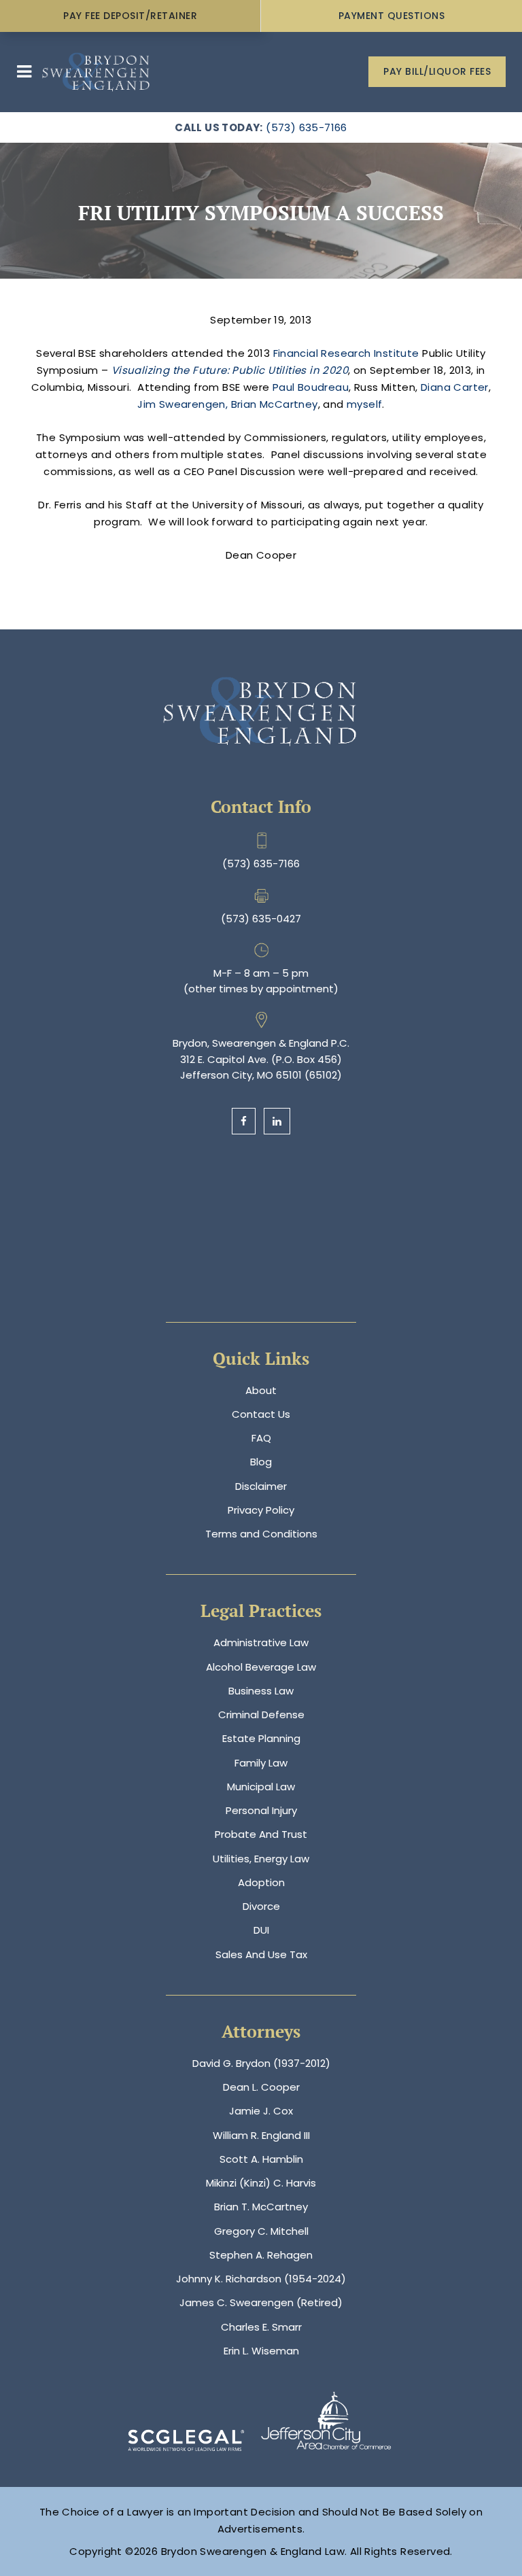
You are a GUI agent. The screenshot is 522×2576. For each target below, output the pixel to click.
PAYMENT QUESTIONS (392, 16)
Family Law (261, 1763)
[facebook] (244, 1121)
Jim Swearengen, (182, 404)
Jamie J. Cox (261, 2111)
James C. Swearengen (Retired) (261, 2302)
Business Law (261, 1691)
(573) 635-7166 (307, 127)
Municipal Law (261, 1787)
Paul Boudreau (311, 387)
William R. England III (261, 2135)
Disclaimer (261, 1486)
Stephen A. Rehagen (261, 2255)
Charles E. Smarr (261, 2327)
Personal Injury (261, 1810)
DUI (261, 1930)
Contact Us (261, 1414)
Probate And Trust (261, 1834)
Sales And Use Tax (261, 1954)
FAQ (261, 1438)
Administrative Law (261, 1642)
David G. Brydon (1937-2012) (261, 2063)
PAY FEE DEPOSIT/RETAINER (130, 16)
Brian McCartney (275, 404)
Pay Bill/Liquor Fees (437, 71)
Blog (261, 1462)
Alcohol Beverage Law (261, 1667)
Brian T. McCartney (261, 2207)
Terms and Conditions (261, 1534)
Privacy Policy (261, 1510)
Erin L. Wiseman (261, 2351)
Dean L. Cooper (261, 2087)
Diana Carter (455, 387)
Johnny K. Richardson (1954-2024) (261, 2279)
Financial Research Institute (346, 353)
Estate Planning (261, 1738)
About (261, 1390)
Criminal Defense (261, 1715)
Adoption (261, 1882)
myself (364, 404)
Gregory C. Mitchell (261, 2231)
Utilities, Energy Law (261, 1859)
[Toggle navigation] (24, 72)
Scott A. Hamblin (261, 2159)
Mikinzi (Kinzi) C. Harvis (261, 2183)
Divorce (261, 1906)
